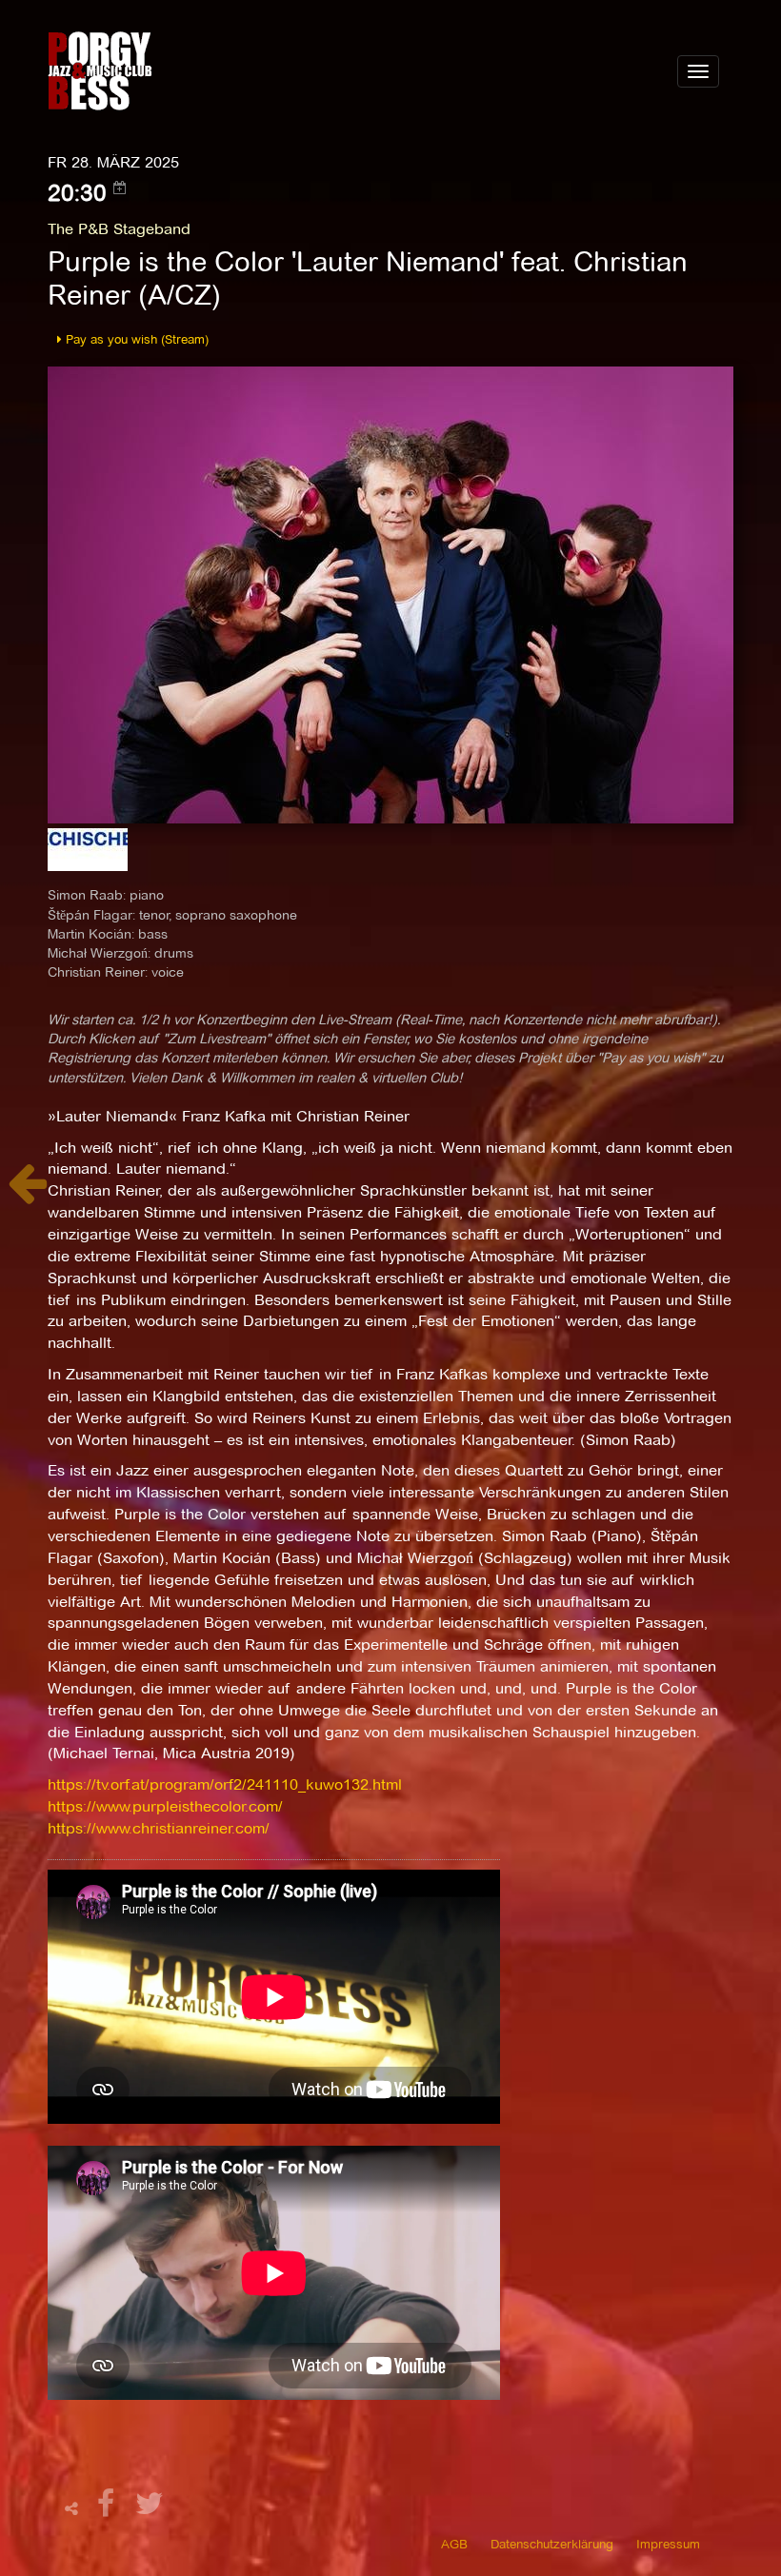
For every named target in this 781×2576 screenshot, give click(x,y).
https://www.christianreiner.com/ (159, 1828)
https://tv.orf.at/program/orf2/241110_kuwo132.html (225, 1784)
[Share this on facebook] (109, 2509)
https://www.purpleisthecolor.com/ (165, 1806)
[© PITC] (390, 594)
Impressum (668, 2544)
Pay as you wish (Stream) (135, 339)
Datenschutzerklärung (552, 2544)
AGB (454, 2544)
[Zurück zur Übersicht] (27, 1193)
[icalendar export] (120, 188)
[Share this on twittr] (150, 2509)
